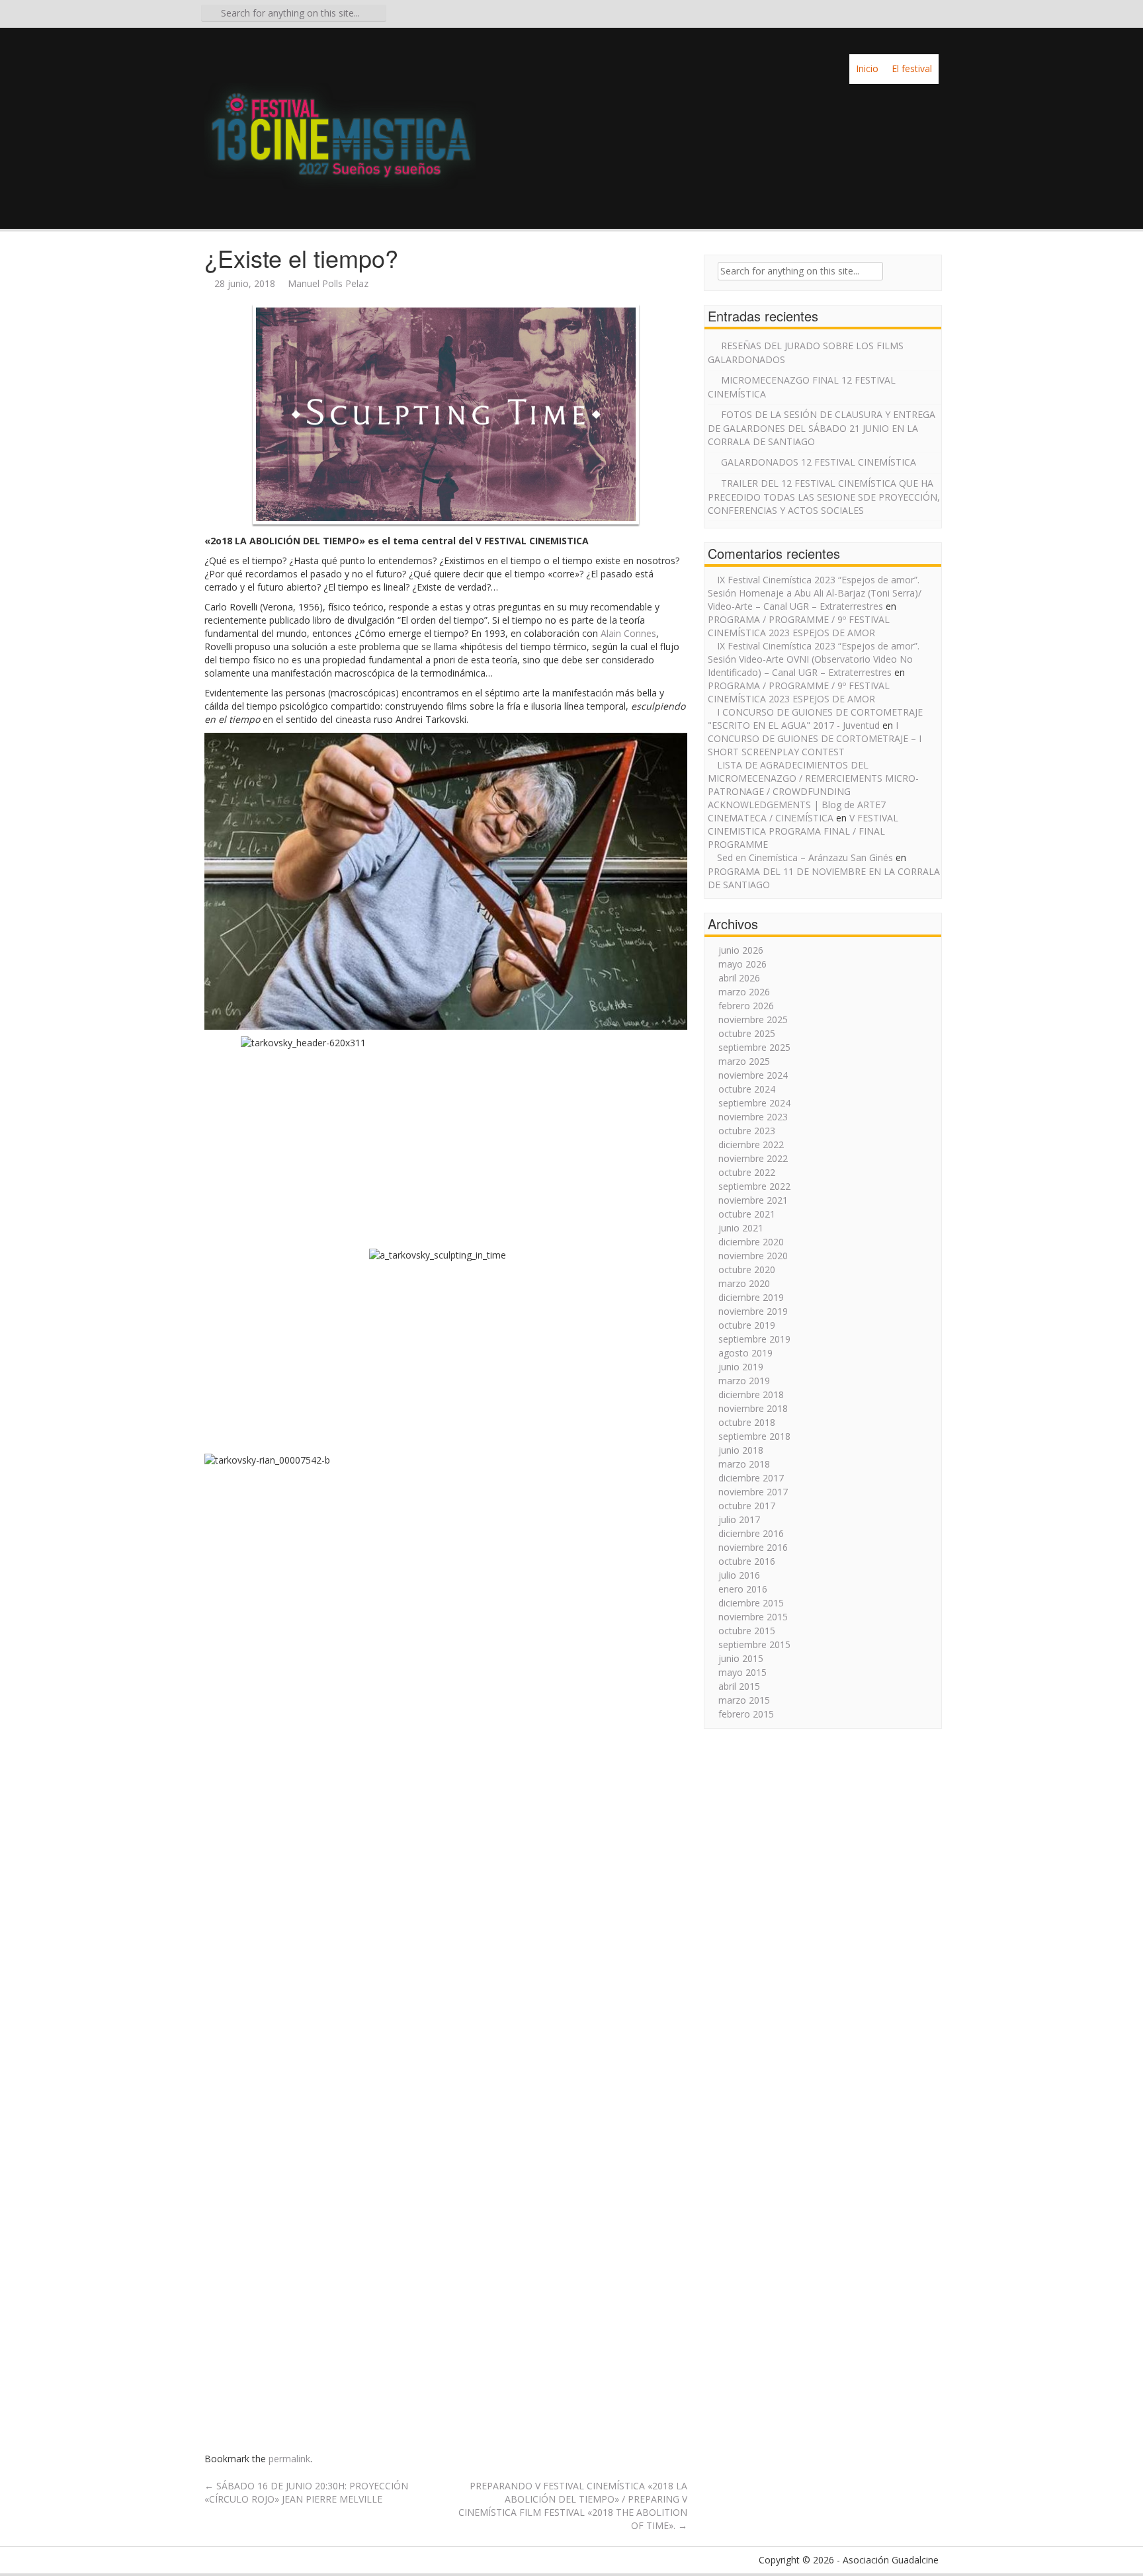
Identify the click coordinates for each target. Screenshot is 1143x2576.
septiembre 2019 (754, 1339)
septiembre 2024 (754, 1103)
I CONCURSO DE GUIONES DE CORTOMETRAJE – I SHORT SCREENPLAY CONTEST (815, 738)
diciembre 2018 (751, 1394)
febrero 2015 (746, 1714)
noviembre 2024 (753, 1075)
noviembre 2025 (753, 1019)
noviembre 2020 (753, 1256)
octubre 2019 (747, 1325)
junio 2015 (741, 1658)
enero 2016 (743, 1589)
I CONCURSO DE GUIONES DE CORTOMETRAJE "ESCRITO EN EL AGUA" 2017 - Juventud (815, 719)
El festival (912, 68)
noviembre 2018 (753, 1408)
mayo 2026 (742, 964)
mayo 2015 (742, 1672)
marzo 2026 (744, 992)
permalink (289, 2459)
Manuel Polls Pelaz (328, 283)
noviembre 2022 (753, 1158)
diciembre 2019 (751, 1297)
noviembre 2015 (753, 1617)
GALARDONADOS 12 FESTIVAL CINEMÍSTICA (819, 462)
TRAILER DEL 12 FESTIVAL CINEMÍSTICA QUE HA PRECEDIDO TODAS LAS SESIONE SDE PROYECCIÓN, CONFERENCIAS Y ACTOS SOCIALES (824, 497)
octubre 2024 (747, 1089)
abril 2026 (739, 978)
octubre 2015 (747, 1631)
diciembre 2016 (751, 1533)
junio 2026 (741, 950)
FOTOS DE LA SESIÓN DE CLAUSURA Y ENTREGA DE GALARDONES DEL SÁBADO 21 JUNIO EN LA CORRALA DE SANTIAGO (822, 428)
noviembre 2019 (753, 1311)
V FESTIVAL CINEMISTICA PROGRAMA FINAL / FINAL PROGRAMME (803, 831)
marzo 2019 (744, 1381)
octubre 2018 (747, 1422)
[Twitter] (912, 16)
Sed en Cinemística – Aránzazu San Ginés (805, 857)
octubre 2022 (747, 1172)
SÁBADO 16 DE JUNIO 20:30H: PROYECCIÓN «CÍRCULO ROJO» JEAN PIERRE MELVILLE (306, 2492)
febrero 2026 (746, 1006)
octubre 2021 (747, 1214)
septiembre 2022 (754, 1186)
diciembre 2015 (751, 1603)
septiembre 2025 (754, 1047)
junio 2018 (741, 1450)
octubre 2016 (747, 1561)
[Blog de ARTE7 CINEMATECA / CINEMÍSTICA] (340, 123)
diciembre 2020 (751, 1242)
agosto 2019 (745, 1353)
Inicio (867, 68)
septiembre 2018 (754, 1436)
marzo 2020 (744, 1283)
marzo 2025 (744, 1061)
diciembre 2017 (751, 1478)
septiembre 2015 (754, 1644)
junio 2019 (741, 1367)
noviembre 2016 (753, 1547)
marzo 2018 (744, 1464)
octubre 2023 (747, 1131)
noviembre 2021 (753, 1200)
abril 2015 (739, 1686)
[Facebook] (894, 16)
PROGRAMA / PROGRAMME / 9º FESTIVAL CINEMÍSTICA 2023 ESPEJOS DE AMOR (799, 626)
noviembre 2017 (753, 1492)
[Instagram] (931, 16)
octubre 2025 (747, 1033)
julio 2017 (739, 1519)
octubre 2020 (747, 1269)
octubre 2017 (747, 1506)
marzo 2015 (744, 1700)
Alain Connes (628, 633)
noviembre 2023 (753, 1117)
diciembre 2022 (751, 1144)
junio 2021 (741, 1228)
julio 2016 (739, 1575)
